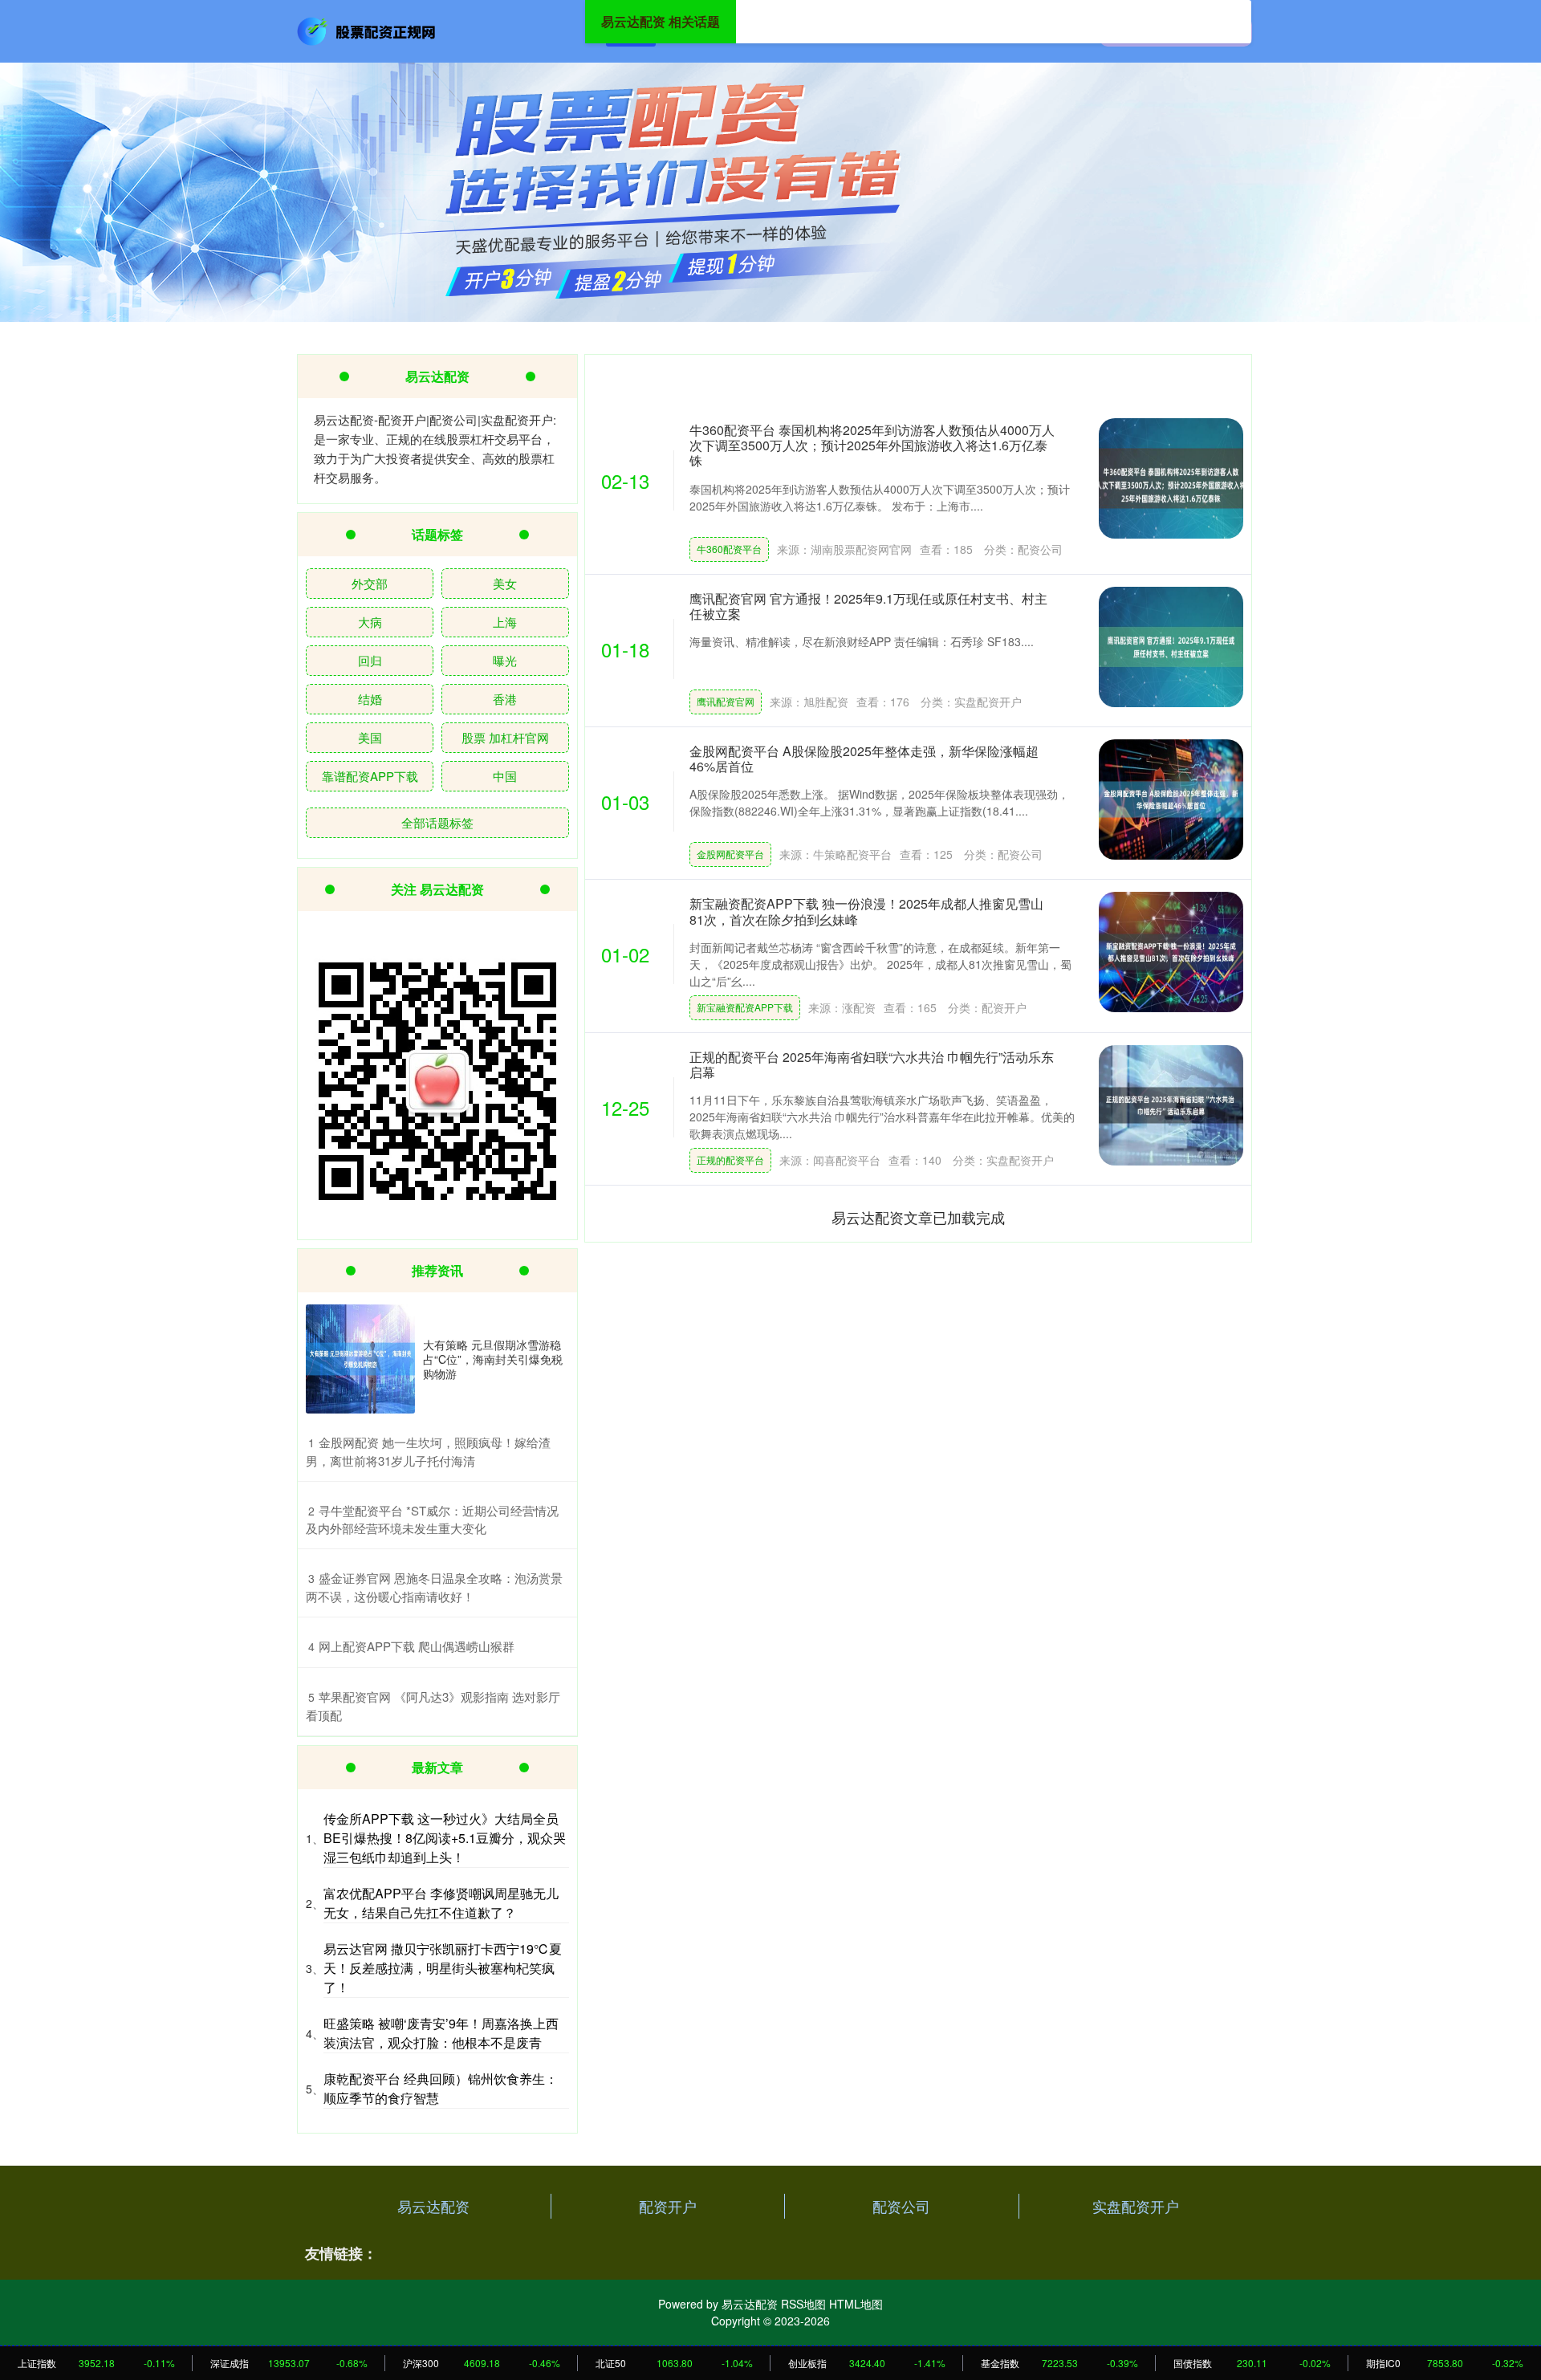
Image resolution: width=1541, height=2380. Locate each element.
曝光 (505, 660)
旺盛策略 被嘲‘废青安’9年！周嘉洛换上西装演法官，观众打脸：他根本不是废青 (441, 2033)
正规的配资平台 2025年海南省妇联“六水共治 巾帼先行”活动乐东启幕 (872, 1064)
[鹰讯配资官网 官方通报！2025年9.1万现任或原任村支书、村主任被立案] (1171, 647)
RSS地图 (803, 2304)
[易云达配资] (368, 30)
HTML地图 (856, 2304)
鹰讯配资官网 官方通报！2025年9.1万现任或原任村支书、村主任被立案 (868, 606)
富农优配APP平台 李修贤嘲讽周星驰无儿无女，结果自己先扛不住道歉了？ (441, 1903)
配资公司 (901, 2206)
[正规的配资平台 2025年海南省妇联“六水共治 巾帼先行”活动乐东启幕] (1171, 1105)
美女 (505, 583)
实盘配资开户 (1136, 2206)
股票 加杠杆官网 (505, 737)
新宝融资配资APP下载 (745, 1007)
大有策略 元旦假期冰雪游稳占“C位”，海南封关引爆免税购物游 (493, 1359)
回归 (370, 660)
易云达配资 (433, 2206)
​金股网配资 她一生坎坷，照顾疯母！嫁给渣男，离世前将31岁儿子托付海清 (428, 1451)
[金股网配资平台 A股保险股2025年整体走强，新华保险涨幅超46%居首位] (1171, 799)
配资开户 (668, 2206)
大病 (370, 622)
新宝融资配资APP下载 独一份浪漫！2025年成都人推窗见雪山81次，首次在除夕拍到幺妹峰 (866, 911)
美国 (370, 737)
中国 (505, 776)
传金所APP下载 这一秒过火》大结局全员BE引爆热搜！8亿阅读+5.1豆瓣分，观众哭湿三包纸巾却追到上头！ (445, 1838)
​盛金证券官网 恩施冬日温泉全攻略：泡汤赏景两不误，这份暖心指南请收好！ (434, 1587)
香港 (505, 699)
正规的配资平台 (730, 1159)
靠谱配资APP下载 (370, 776)
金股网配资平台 (730, 854)
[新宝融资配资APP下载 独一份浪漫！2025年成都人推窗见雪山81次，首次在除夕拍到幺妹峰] (1171, 952)
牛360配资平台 (729, 549)
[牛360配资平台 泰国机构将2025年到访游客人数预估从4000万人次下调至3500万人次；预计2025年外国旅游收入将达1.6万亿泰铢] (1171, 478)
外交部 (370, 583)
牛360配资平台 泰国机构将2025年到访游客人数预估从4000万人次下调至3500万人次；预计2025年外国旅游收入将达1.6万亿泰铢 (872, 445)
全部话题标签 (437, 822)
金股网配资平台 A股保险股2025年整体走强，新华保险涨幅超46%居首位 (864, 759)
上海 (505, 622)
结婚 (370, 699)
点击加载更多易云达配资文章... (919, 1217)
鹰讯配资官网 (726, 701)
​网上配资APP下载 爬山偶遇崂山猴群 (417, 1646)
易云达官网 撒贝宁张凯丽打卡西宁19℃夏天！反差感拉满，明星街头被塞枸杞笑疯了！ (443, 1968)
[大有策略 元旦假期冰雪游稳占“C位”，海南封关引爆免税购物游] (360, 1359)
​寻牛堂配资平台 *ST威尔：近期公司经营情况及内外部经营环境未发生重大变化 (432, 1520)
